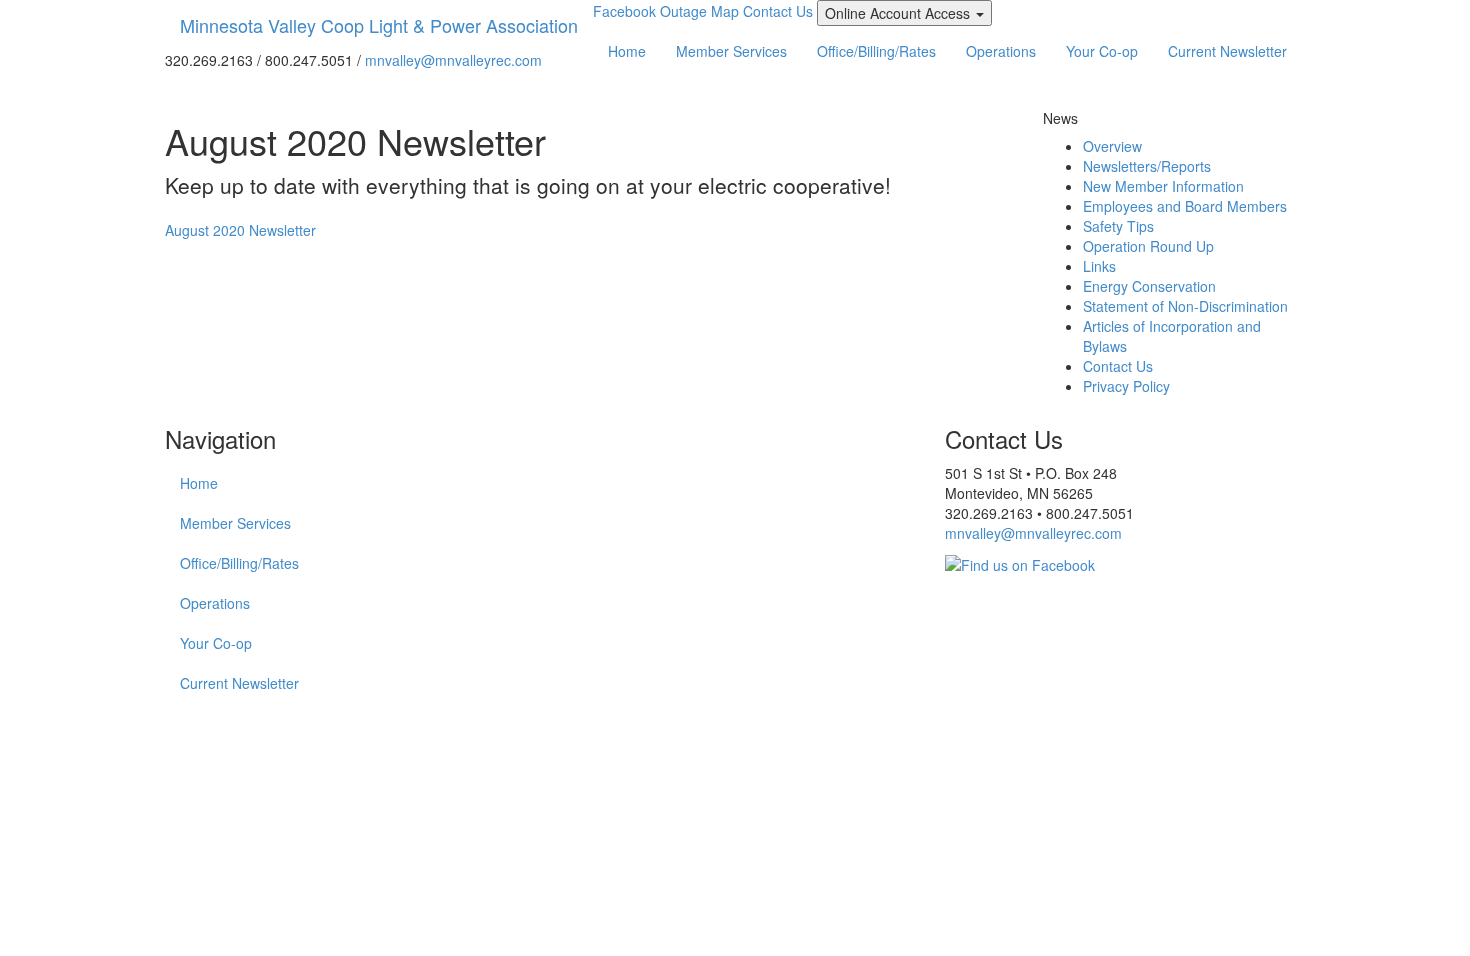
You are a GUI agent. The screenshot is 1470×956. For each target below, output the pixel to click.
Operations (1001, 51)
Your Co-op (1102, 51)
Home (627, 51)
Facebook (624, 11)
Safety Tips (1118, 226)
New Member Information (1163, 186)
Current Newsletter (1227, 51)
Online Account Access (908, 14)
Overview (1112, 146)
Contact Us (778, 11)
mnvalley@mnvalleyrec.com (453, 60)
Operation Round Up (1148, 246)
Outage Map (699, 11)
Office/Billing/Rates (876, 51)
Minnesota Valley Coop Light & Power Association (379, 25)
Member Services (731, 51)
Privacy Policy (1126, 386)
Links (1099, 266)
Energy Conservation (1149, 286)
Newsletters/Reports (1147, 166)
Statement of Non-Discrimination (1185, 306)
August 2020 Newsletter (240, 230)
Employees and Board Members (1185, 206)
